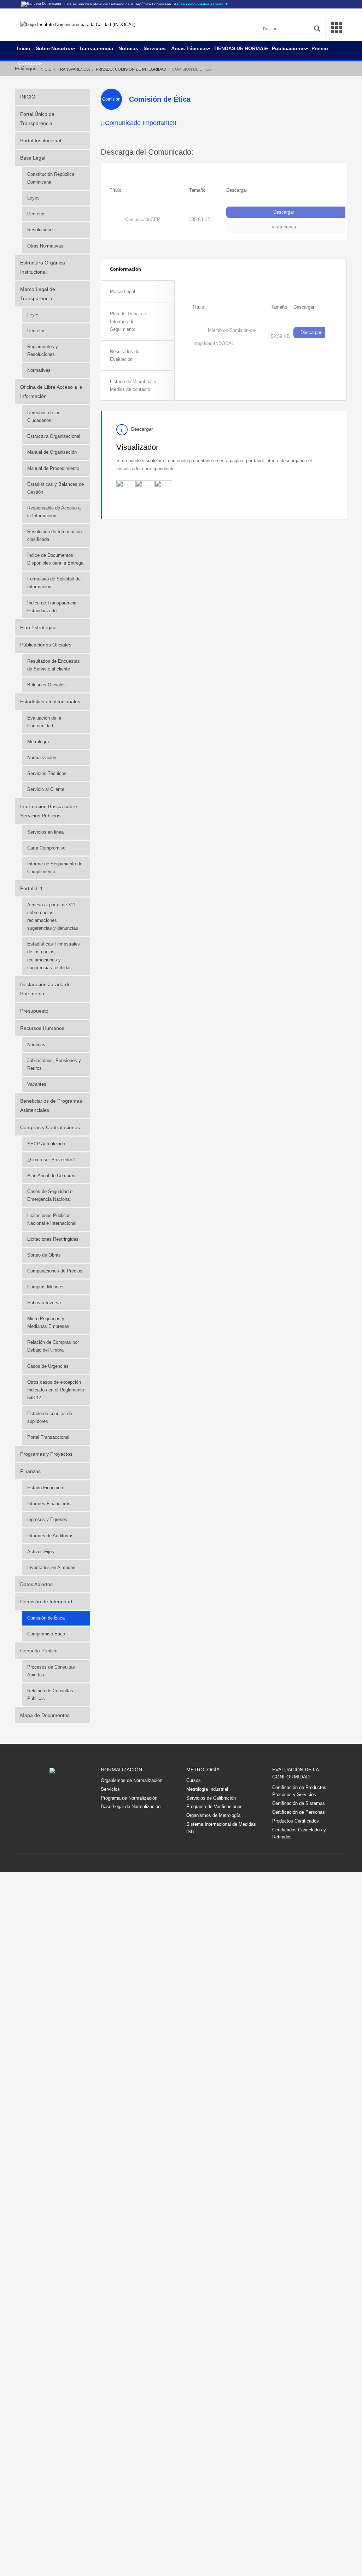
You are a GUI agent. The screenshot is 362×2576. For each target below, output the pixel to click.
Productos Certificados (296, 1821)
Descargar (284, 212)
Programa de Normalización (129, 1798)
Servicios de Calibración (211, 1798)
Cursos (194, 1780)
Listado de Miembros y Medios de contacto (133, 385)
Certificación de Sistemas (299, 1803)
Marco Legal (122, 291)
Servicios (110, 1789)
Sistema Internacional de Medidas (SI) (221, 1828)
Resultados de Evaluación (125, 355)
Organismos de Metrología (213, 1815)
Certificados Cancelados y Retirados (299, 1833)
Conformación (125, 269)
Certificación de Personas (299, 1812)
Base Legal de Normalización (131, 1806)
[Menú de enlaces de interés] (337, 29)
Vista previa (284, 227)
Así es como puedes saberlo (201, 4)
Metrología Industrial (207, 1789)
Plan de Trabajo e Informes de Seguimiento (128, 321)
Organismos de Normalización (132, 1780)
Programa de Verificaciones (214, 1806)
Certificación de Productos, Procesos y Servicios (300, 1791)
